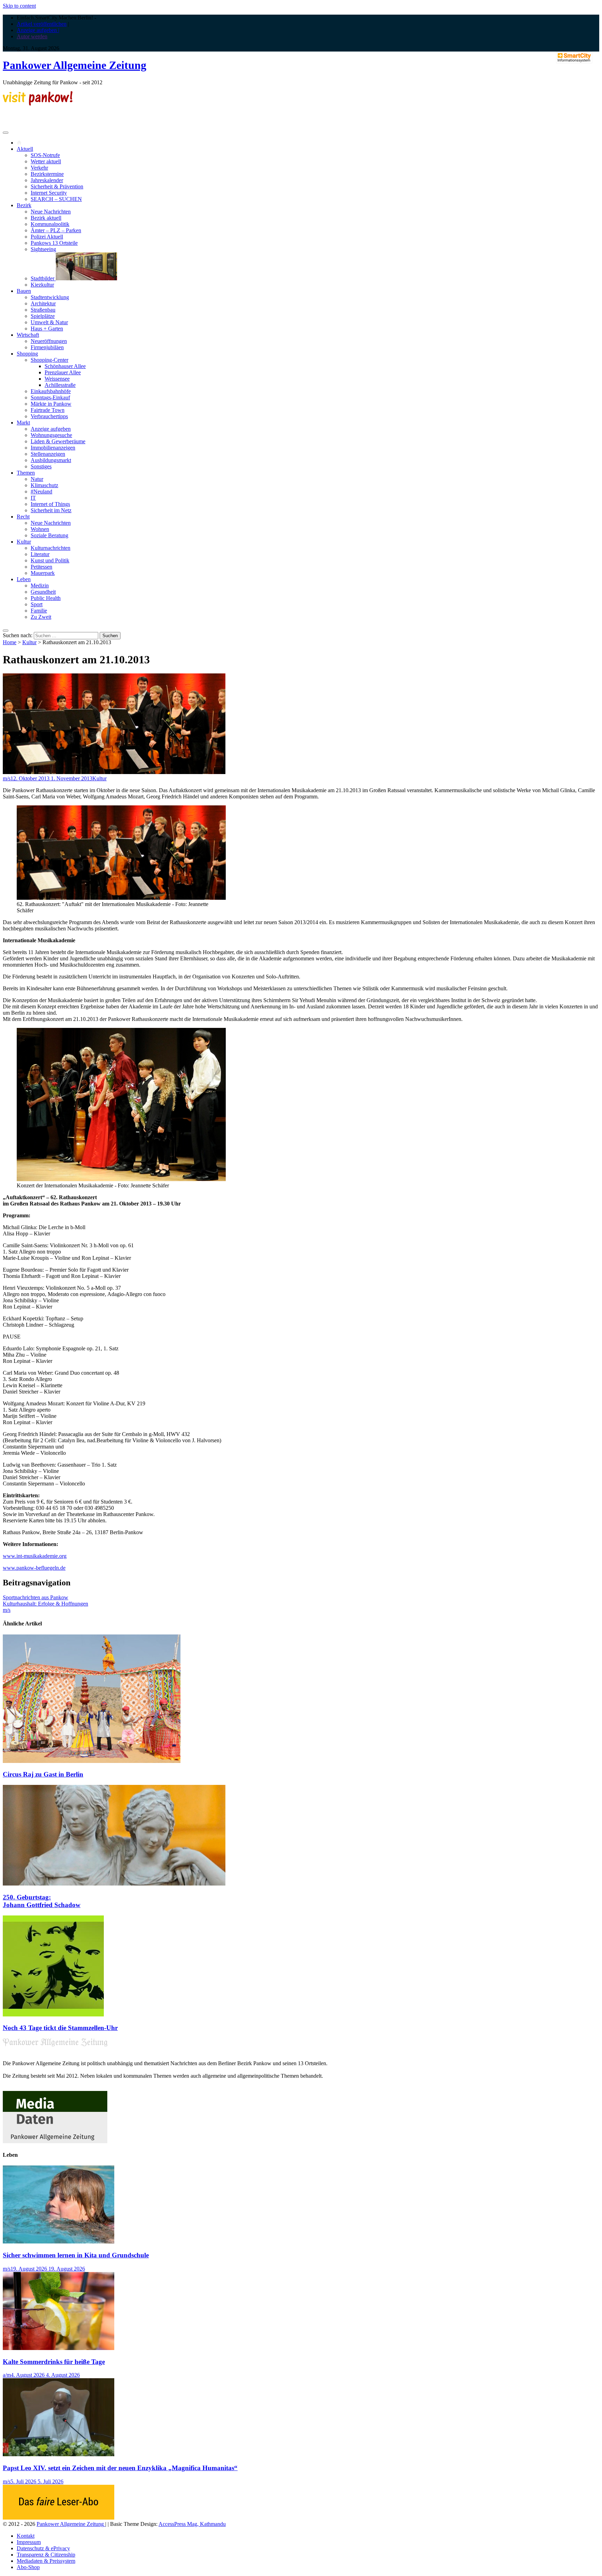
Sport (37, 604)
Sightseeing (43, 249)
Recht (23, 517)
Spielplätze (43, 316)
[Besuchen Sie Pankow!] (38, 104)
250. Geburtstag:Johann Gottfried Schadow (42, 1901)
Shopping (27, 354)
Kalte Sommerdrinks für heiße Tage (54, 2362)
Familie (39, 611)
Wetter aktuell (46, 161)
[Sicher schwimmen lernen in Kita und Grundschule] (59, 2242)
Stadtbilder (43, 278)
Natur (37, 479)
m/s (7, 778)
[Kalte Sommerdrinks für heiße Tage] (59, 2348)
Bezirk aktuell (46, 218)
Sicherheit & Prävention (57, 186)
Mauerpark (43, 573)
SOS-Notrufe (45, 155)
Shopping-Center (49, 360)
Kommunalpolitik (50, 224)
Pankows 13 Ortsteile (54, 243)
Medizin (40, 586)
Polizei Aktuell (47, 237)
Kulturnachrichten (51, 548)
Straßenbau (43, 310)
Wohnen (40, 529)
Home (10, 642)
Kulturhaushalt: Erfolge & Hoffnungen (45, 1604)
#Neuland (41, 491)
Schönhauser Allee (65, 366)
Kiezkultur (42, 285)
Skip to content (19, 6)
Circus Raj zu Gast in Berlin (43, 1774)
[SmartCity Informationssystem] (574, 58)
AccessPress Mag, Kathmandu (192, 2524)
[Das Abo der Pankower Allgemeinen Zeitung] (59, 2518)
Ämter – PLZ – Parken (56, 230)
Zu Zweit (41, 617)
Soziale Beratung (49, 535)
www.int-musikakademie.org (35, 1556)
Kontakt (26, 2536)
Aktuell (25, 149)
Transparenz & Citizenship (46, 2555)
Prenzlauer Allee (63, 372)
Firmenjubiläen (47, 347)
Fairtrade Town (48, 410)
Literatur (40, 554)
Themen (26, 473)
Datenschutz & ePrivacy (43, 2548)
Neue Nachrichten (51, 212)
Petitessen (41, 567)
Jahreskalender (47, 180)
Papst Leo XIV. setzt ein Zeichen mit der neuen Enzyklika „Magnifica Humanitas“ (120, 2468)
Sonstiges (41, 466)
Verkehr (39, 168)
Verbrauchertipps (49, 416)
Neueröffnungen (49, 341)
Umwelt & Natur (49, 322)
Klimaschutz (44, 485)
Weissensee (57, 379)
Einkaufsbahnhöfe (51, 391)
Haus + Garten (47, 329)
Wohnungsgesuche (51, 435)
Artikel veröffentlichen (42, 24)
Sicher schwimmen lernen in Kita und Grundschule (76, 2255)
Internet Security (49, 193)
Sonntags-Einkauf (50, 397)
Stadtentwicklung (50, 297)
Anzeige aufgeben (51, 429)
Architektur (43, 303)
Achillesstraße (60, 385)
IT (33, 498)
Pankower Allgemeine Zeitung (75, 65)
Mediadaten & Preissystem (46, 2561)
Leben (24, 579)
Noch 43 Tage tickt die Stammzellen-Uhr (60, 2028)
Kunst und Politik (50, 560)
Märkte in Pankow (51, 404)
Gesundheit (43, 592)
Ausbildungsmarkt (51, 460)
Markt (23, 423)
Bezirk (24, 205)
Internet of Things (50, 504)
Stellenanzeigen (48, 454)
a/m (7, 2375)
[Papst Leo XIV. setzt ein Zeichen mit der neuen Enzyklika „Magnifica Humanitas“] (59, 2454)
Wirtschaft (28, 335)
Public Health (46, 598)
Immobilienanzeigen (53, 448)
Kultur (24, 542)
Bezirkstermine (47, 174)
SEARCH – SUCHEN (56, 199)
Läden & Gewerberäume (58, 441)
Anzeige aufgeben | (38, 30)
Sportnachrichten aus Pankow (36, 1597)
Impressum (29, 2542)
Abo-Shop (28, 2567)
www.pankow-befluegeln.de (34, 1568)
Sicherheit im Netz (51, 510)
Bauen (24, 291)
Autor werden (32, 36)
